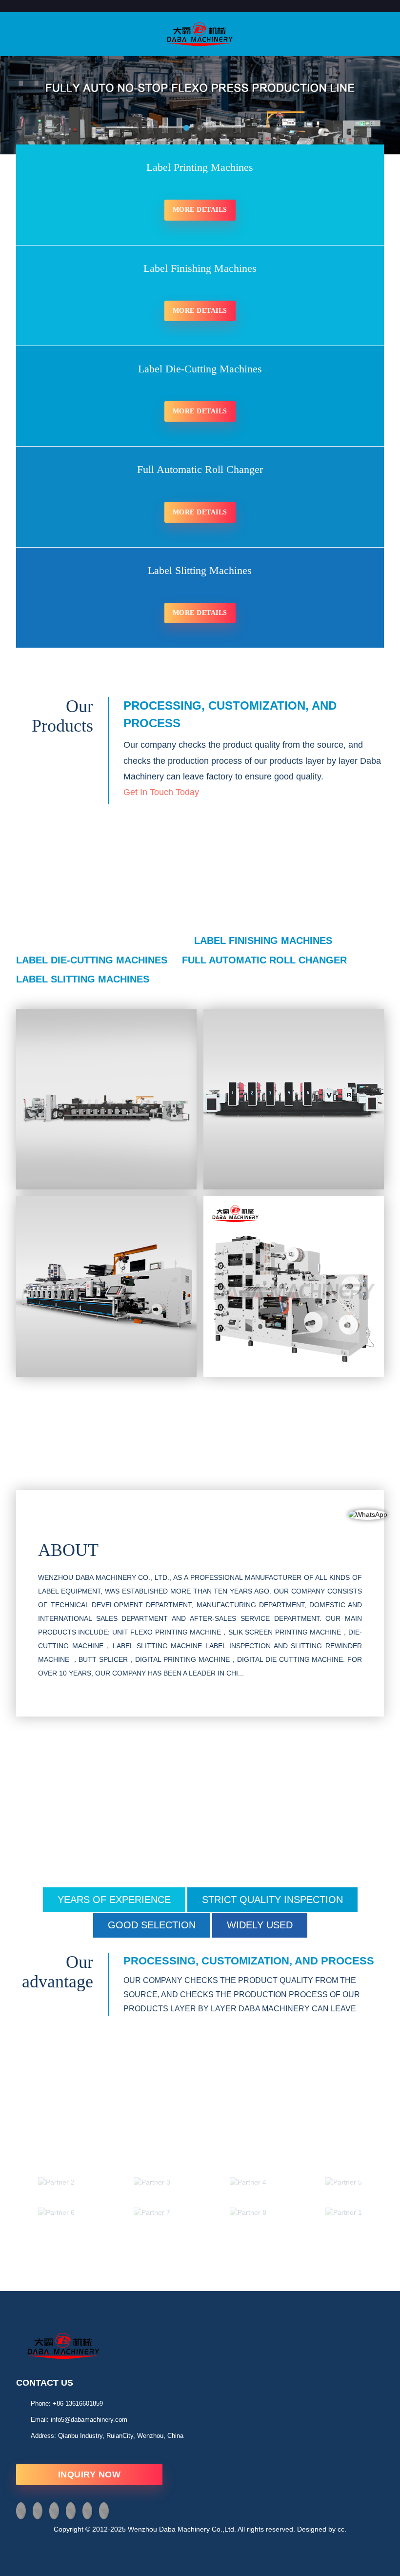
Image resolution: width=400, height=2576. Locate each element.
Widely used (260, 1925)
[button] (37, 119)
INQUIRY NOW (90, 2474)
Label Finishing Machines (263, 940)
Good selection (152, 1925)
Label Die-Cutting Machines (92, 960)
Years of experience (114, 1900)
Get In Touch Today (161, 792)
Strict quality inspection (272, 1900)
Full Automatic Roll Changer (264, 960)
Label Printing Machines (103, 940)
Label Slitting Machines (83, 979)
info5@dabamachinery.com (89, 2420)
